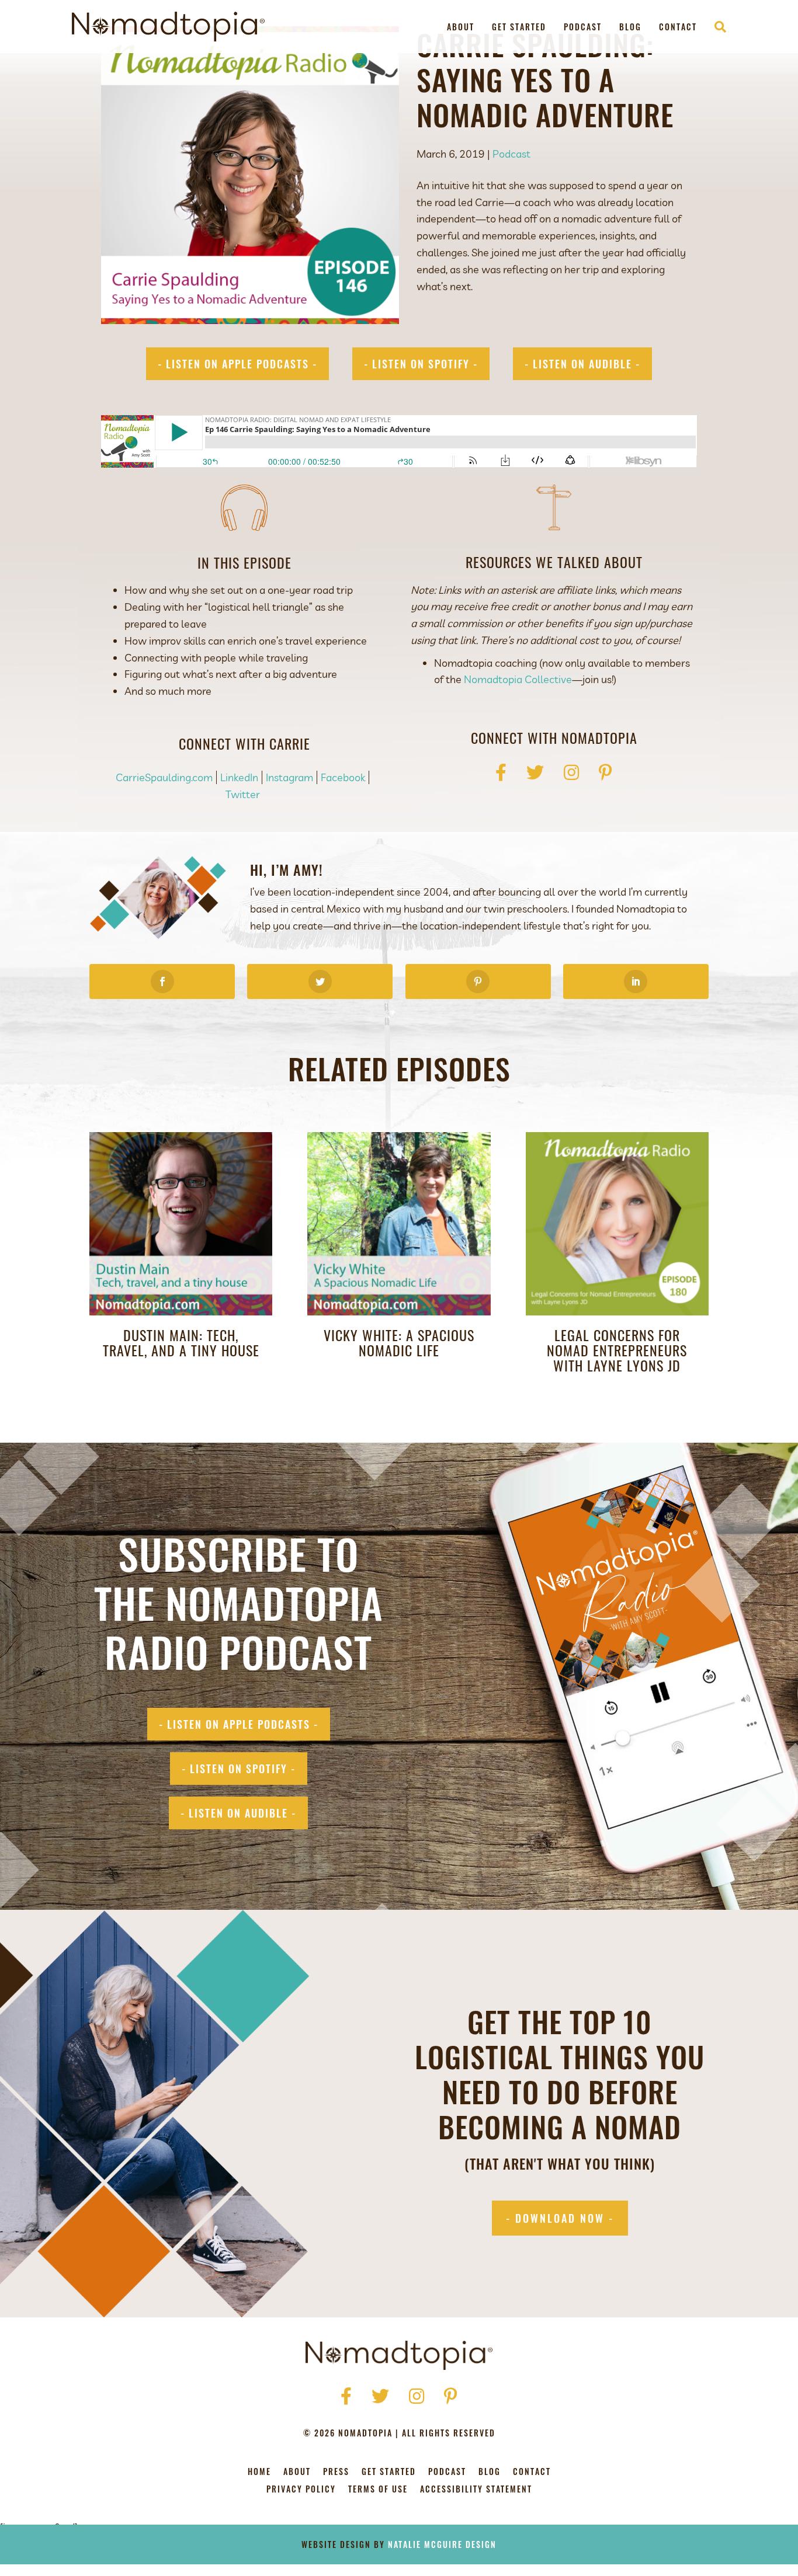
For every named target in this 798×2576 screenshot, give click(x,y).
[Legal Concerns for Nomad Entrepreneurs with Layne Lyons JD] (617, 1222)
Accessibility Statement (476, 2490)
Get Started (519, 27)
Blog (630, 27)
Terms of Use (378, 2490)
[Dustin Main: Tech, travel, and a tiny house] (181, 1222)
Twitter (243, 794)
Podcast (583, 27)
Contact (678, 27)
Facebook (343, 777)
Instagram (289, 777)
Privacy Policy (301, 2490)
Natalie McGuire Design (442, 2544)
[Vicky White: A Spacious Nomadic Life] (399, 1222)
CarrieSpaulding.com (164, 777)
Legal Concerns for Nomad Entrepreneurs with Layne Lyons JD (617, 1350)
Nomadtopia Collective (518, 679)
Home (259, 2472)
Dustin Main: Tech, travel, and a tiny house (181, 1342)
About (461, 27)
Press (336, 2472)
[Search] (716, 27)
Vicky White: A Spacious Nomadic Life (399, 1342)
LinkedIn (239, 777)
